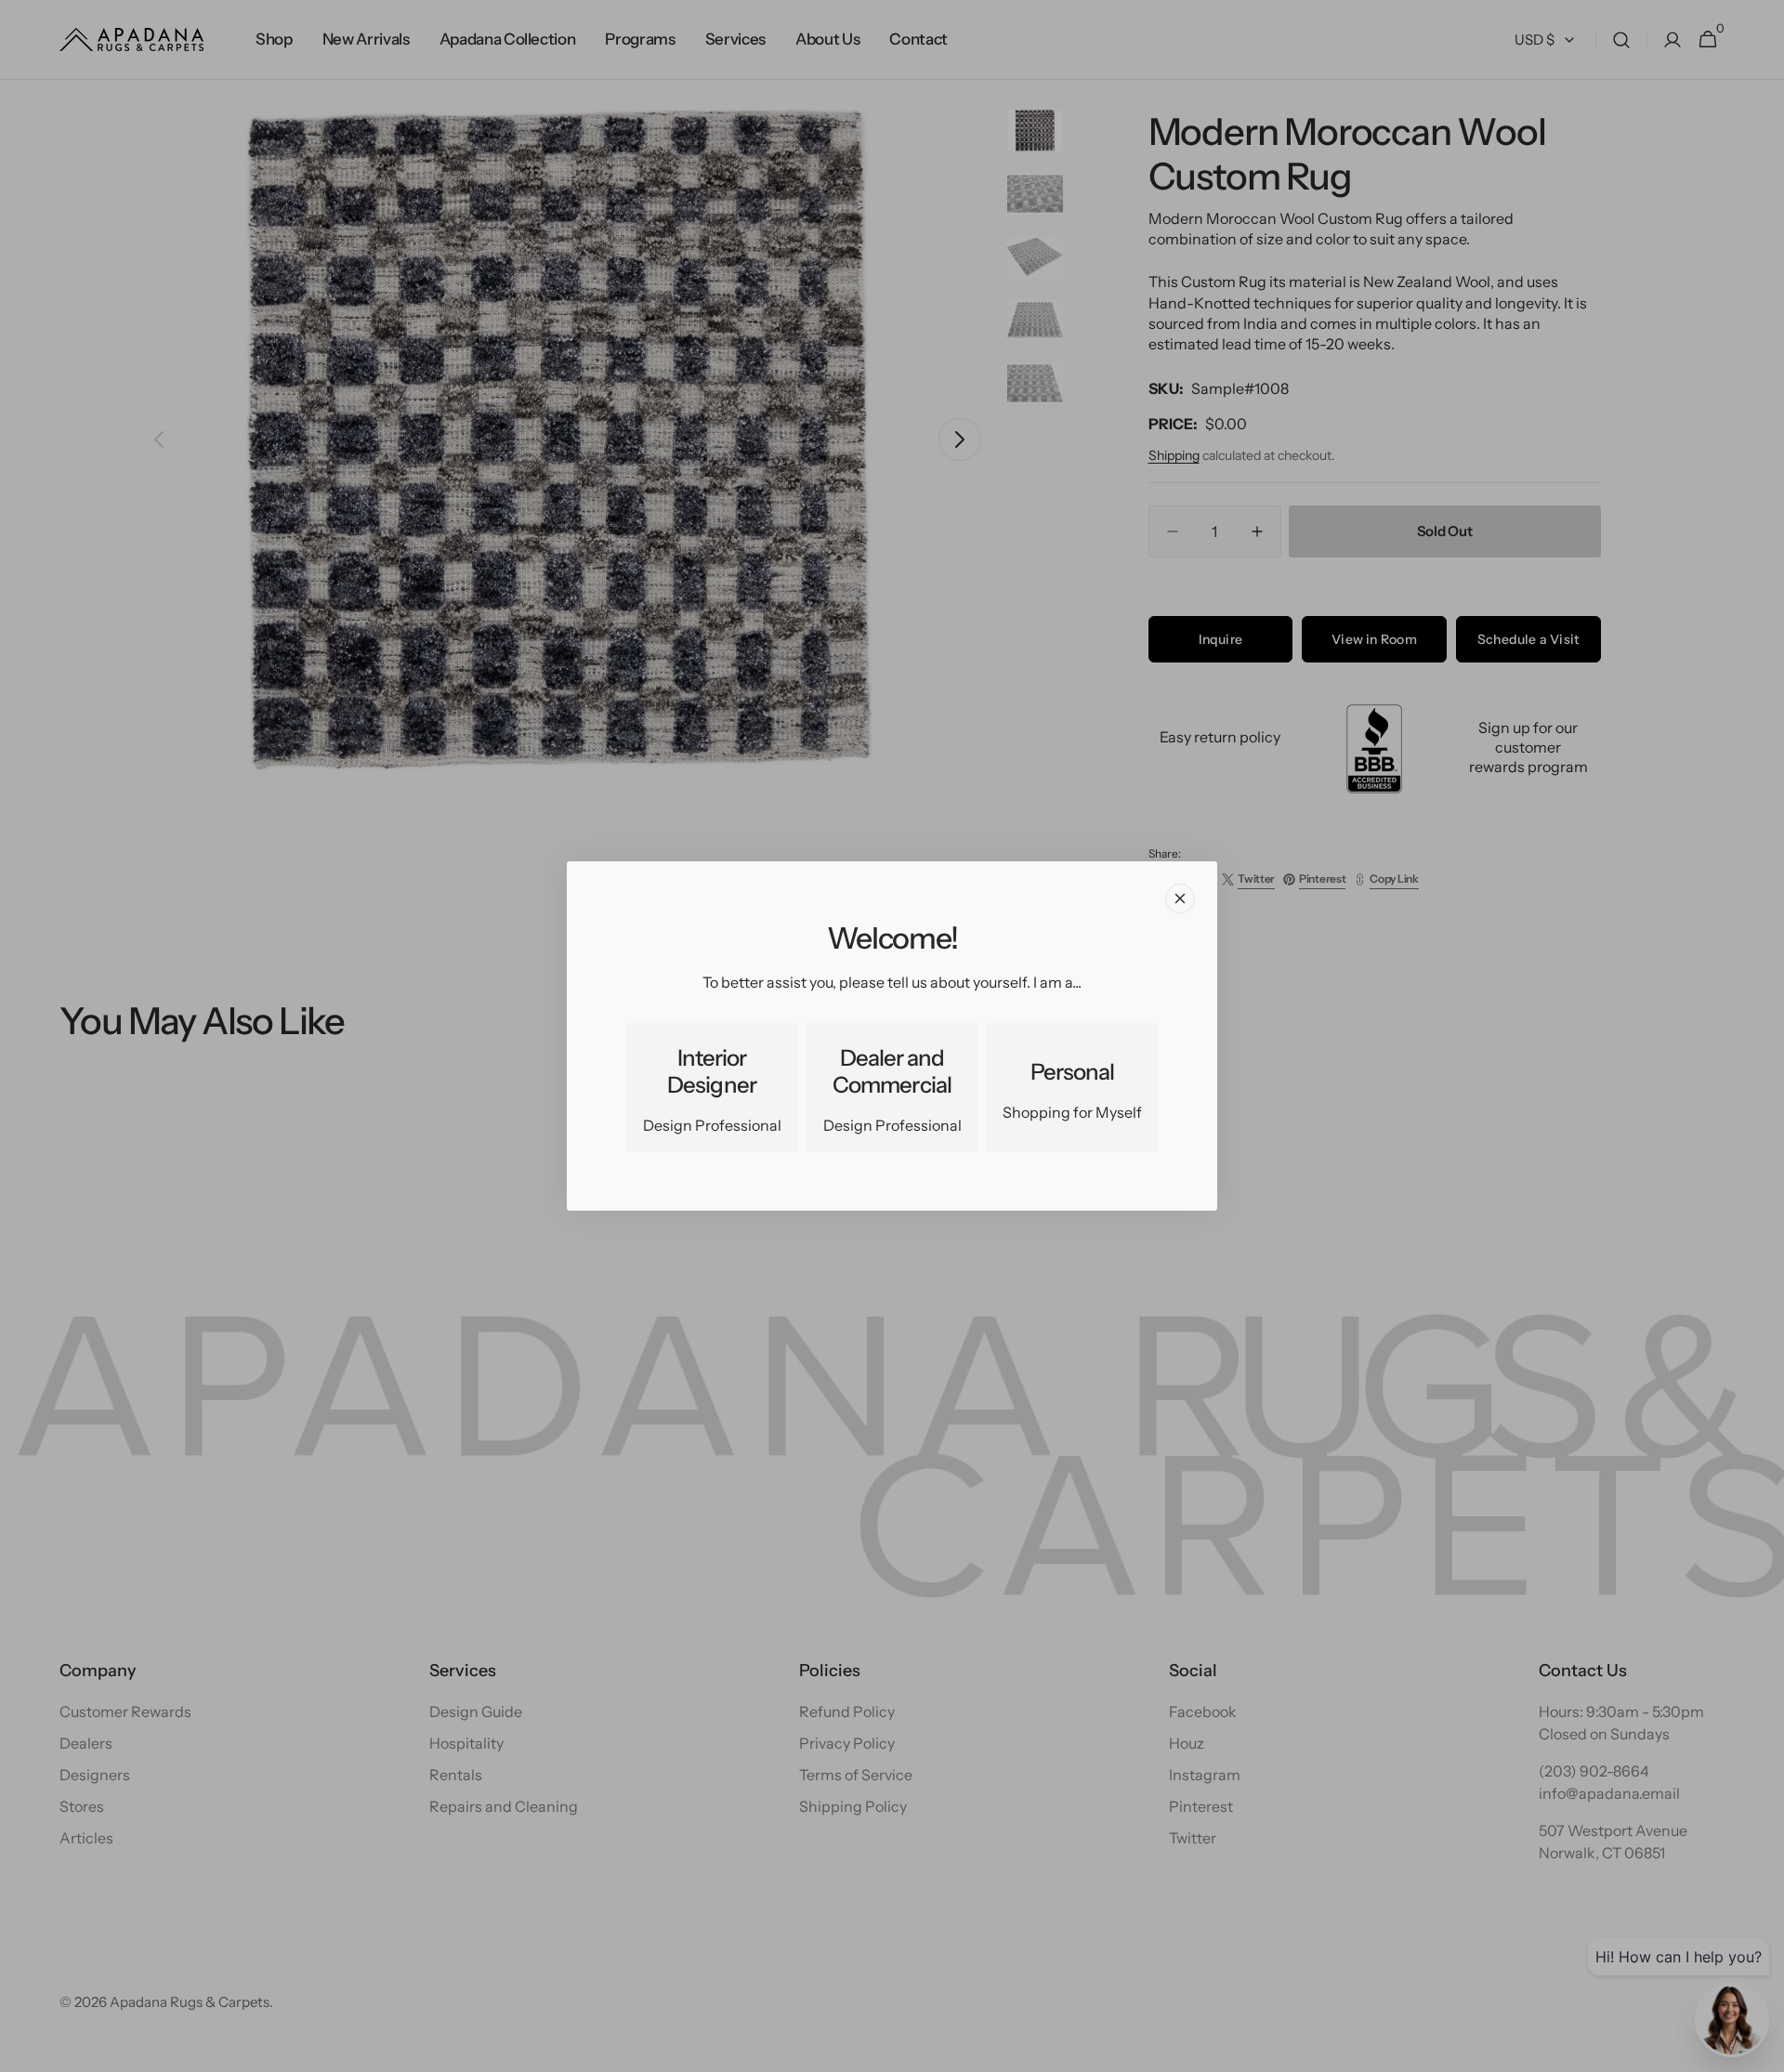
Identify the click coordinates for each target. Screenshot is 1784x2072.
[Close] (1180, 898)
